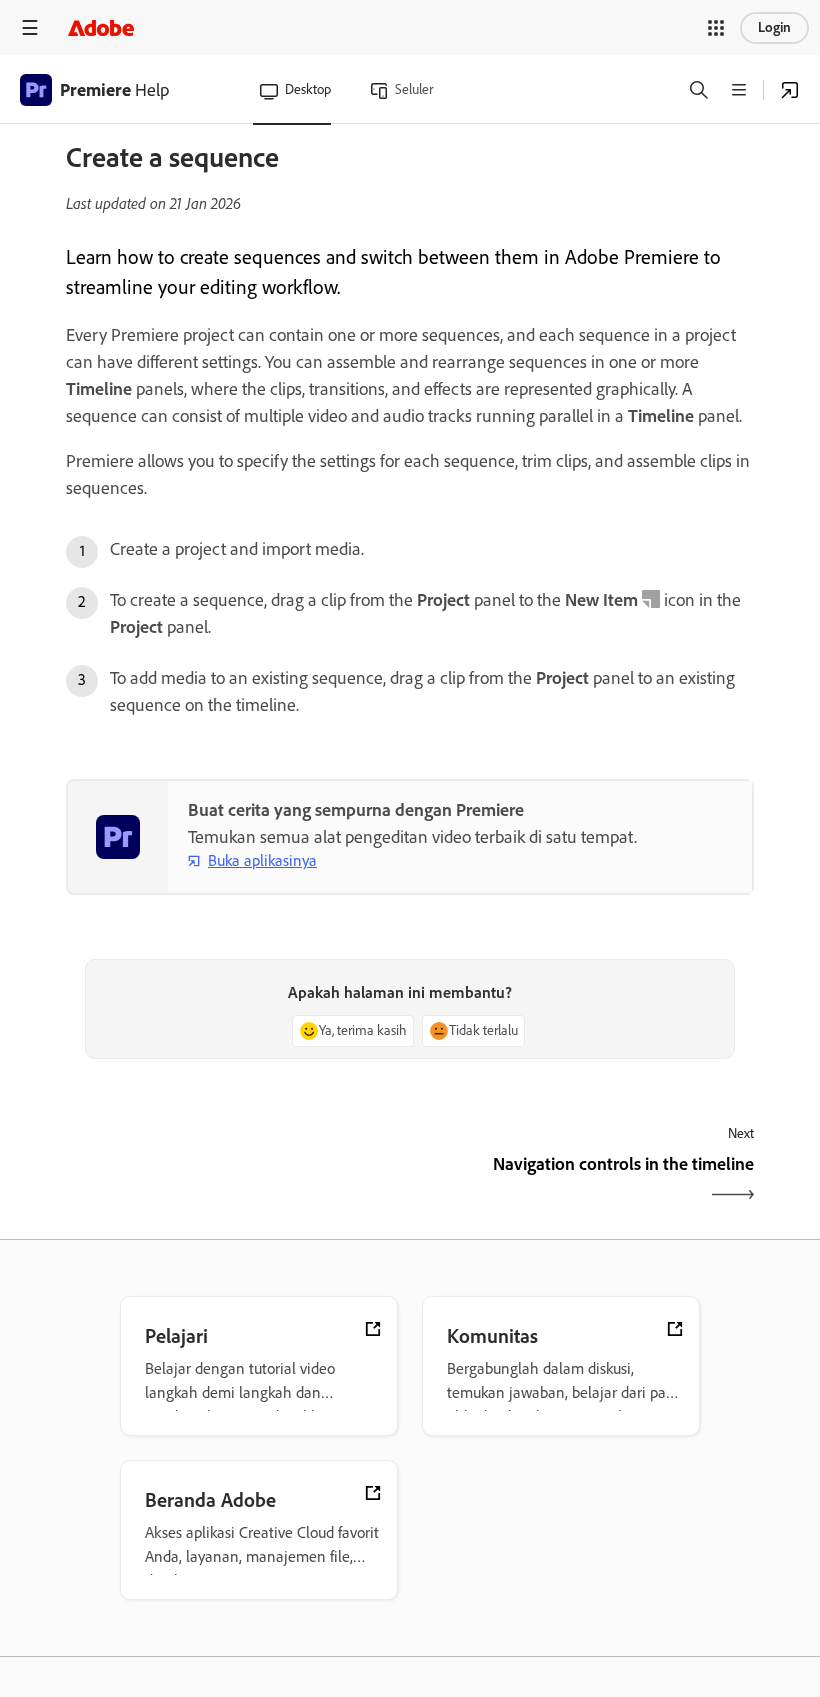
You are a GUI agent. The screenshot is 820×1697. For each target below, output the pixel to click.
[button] (716, 28)
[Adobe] (101, 27)
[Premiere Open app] (790, 90)
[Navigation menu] (30, 27)
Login (774, 27)
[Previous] (235, 1181)
